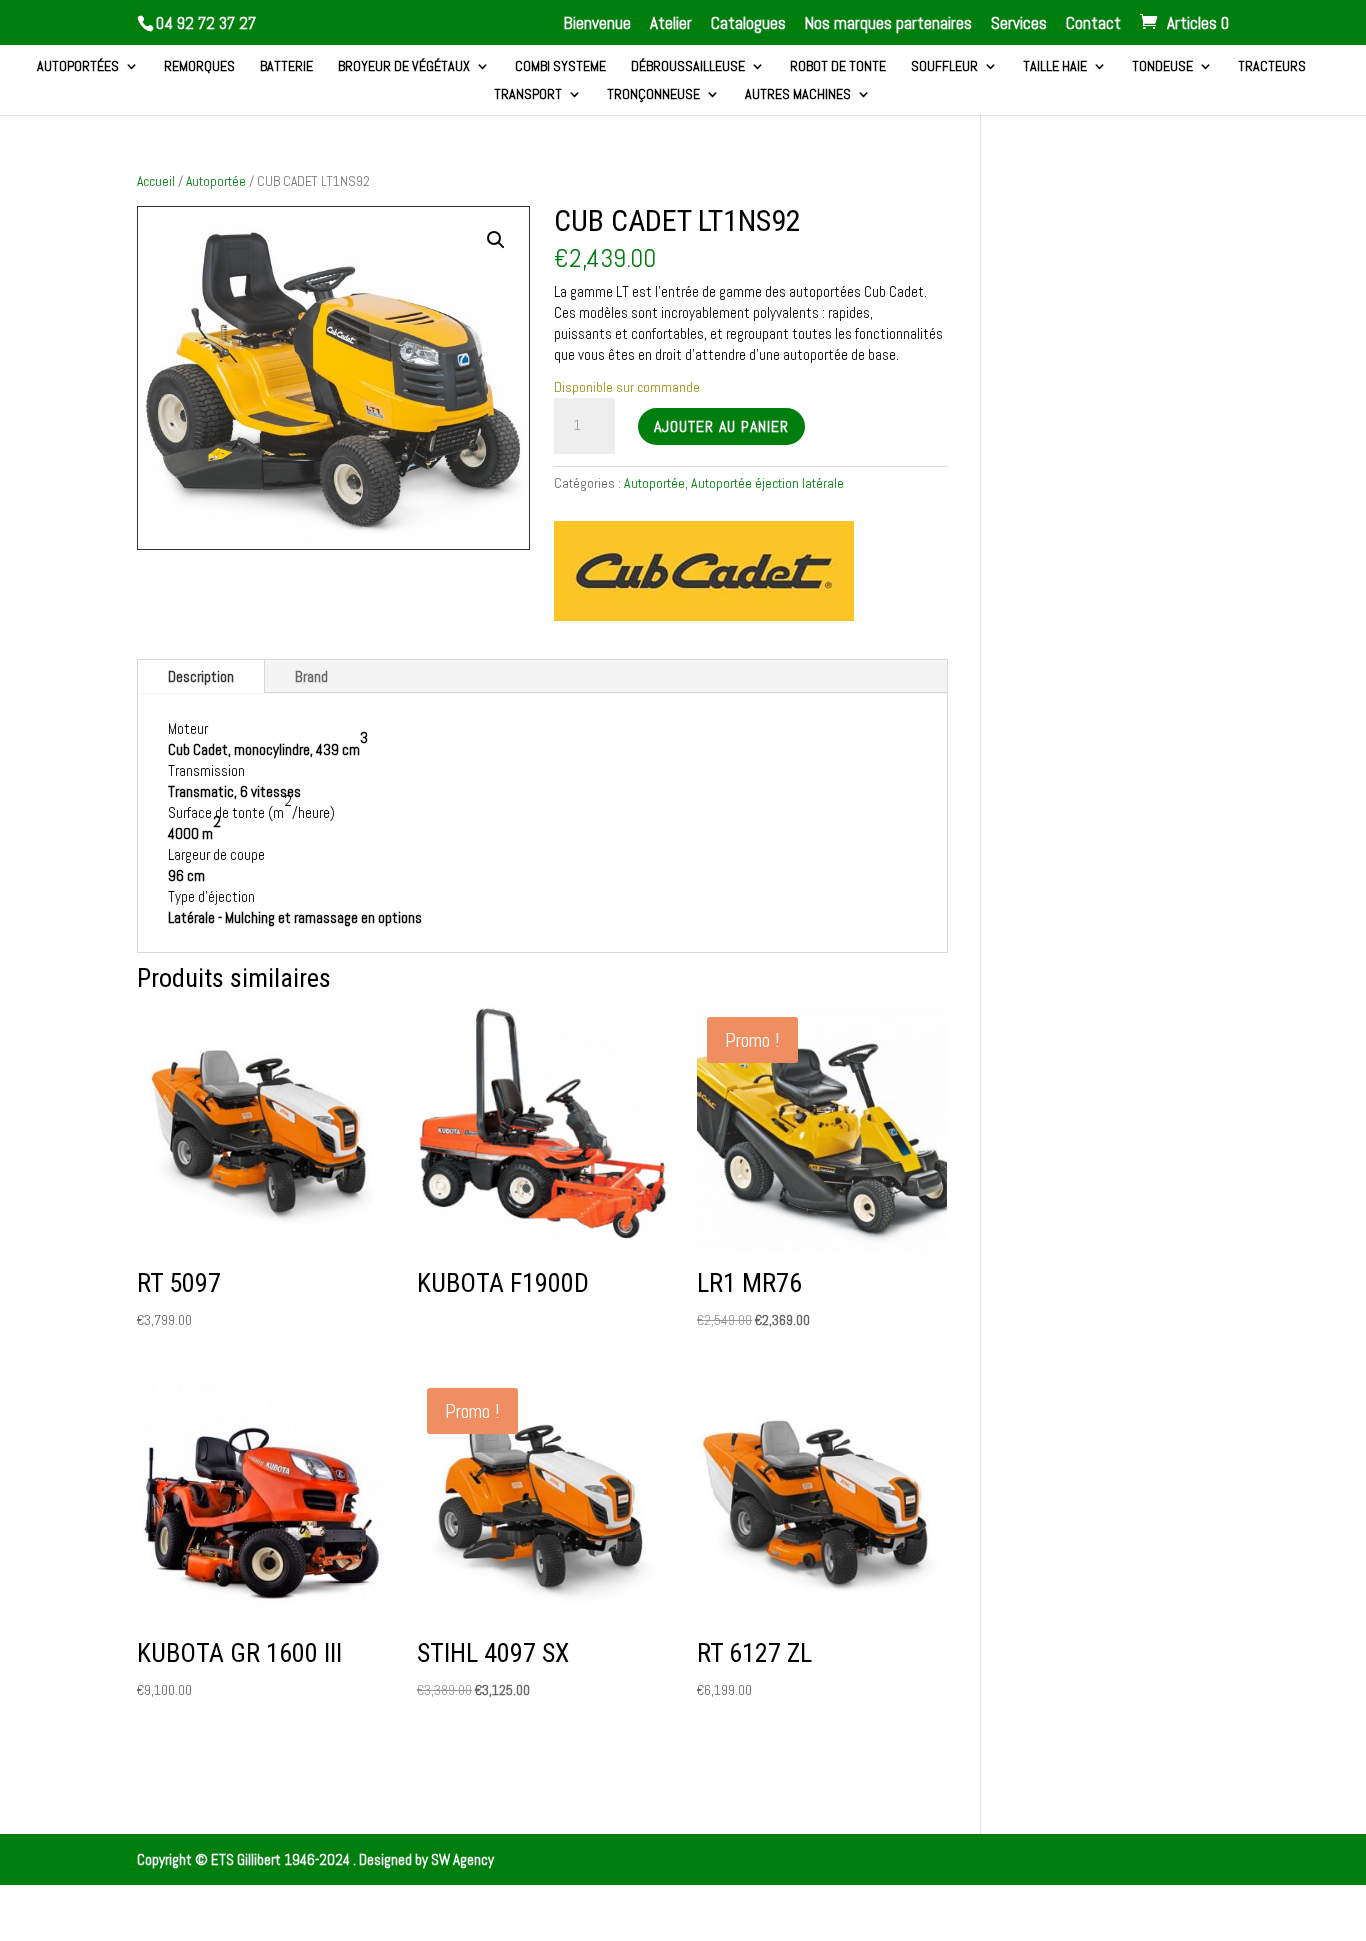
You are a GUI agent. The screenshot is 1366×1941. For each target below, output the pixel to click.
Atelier (671, 24)
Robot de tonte (838, 67)
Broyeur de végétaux (404, 67)
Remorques (199, 67)
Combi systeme (560, 67)
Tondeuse (1162, 67)
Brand (311, 676)
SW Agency (462, 1859)
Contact (1093, 24)
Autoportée (216, 181)
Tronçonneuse (653, 95)
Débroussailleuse (688, 67)
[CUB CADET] (704, 573)
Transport (528, 95)
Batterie (286, 67)
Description (201, 676)
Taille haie (1055, 67)
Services (1019, 24)
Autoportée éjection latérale (767, 483)
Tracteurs (1272, 67)
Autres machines (798, 95)
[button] (496, 240)
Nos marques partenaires (888, 24)
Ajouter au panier (721, 426)
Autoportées (78, 67)
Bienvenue (597, 24)
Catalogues (748, 24)
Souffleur (944, 67)
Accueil (156, 181)
